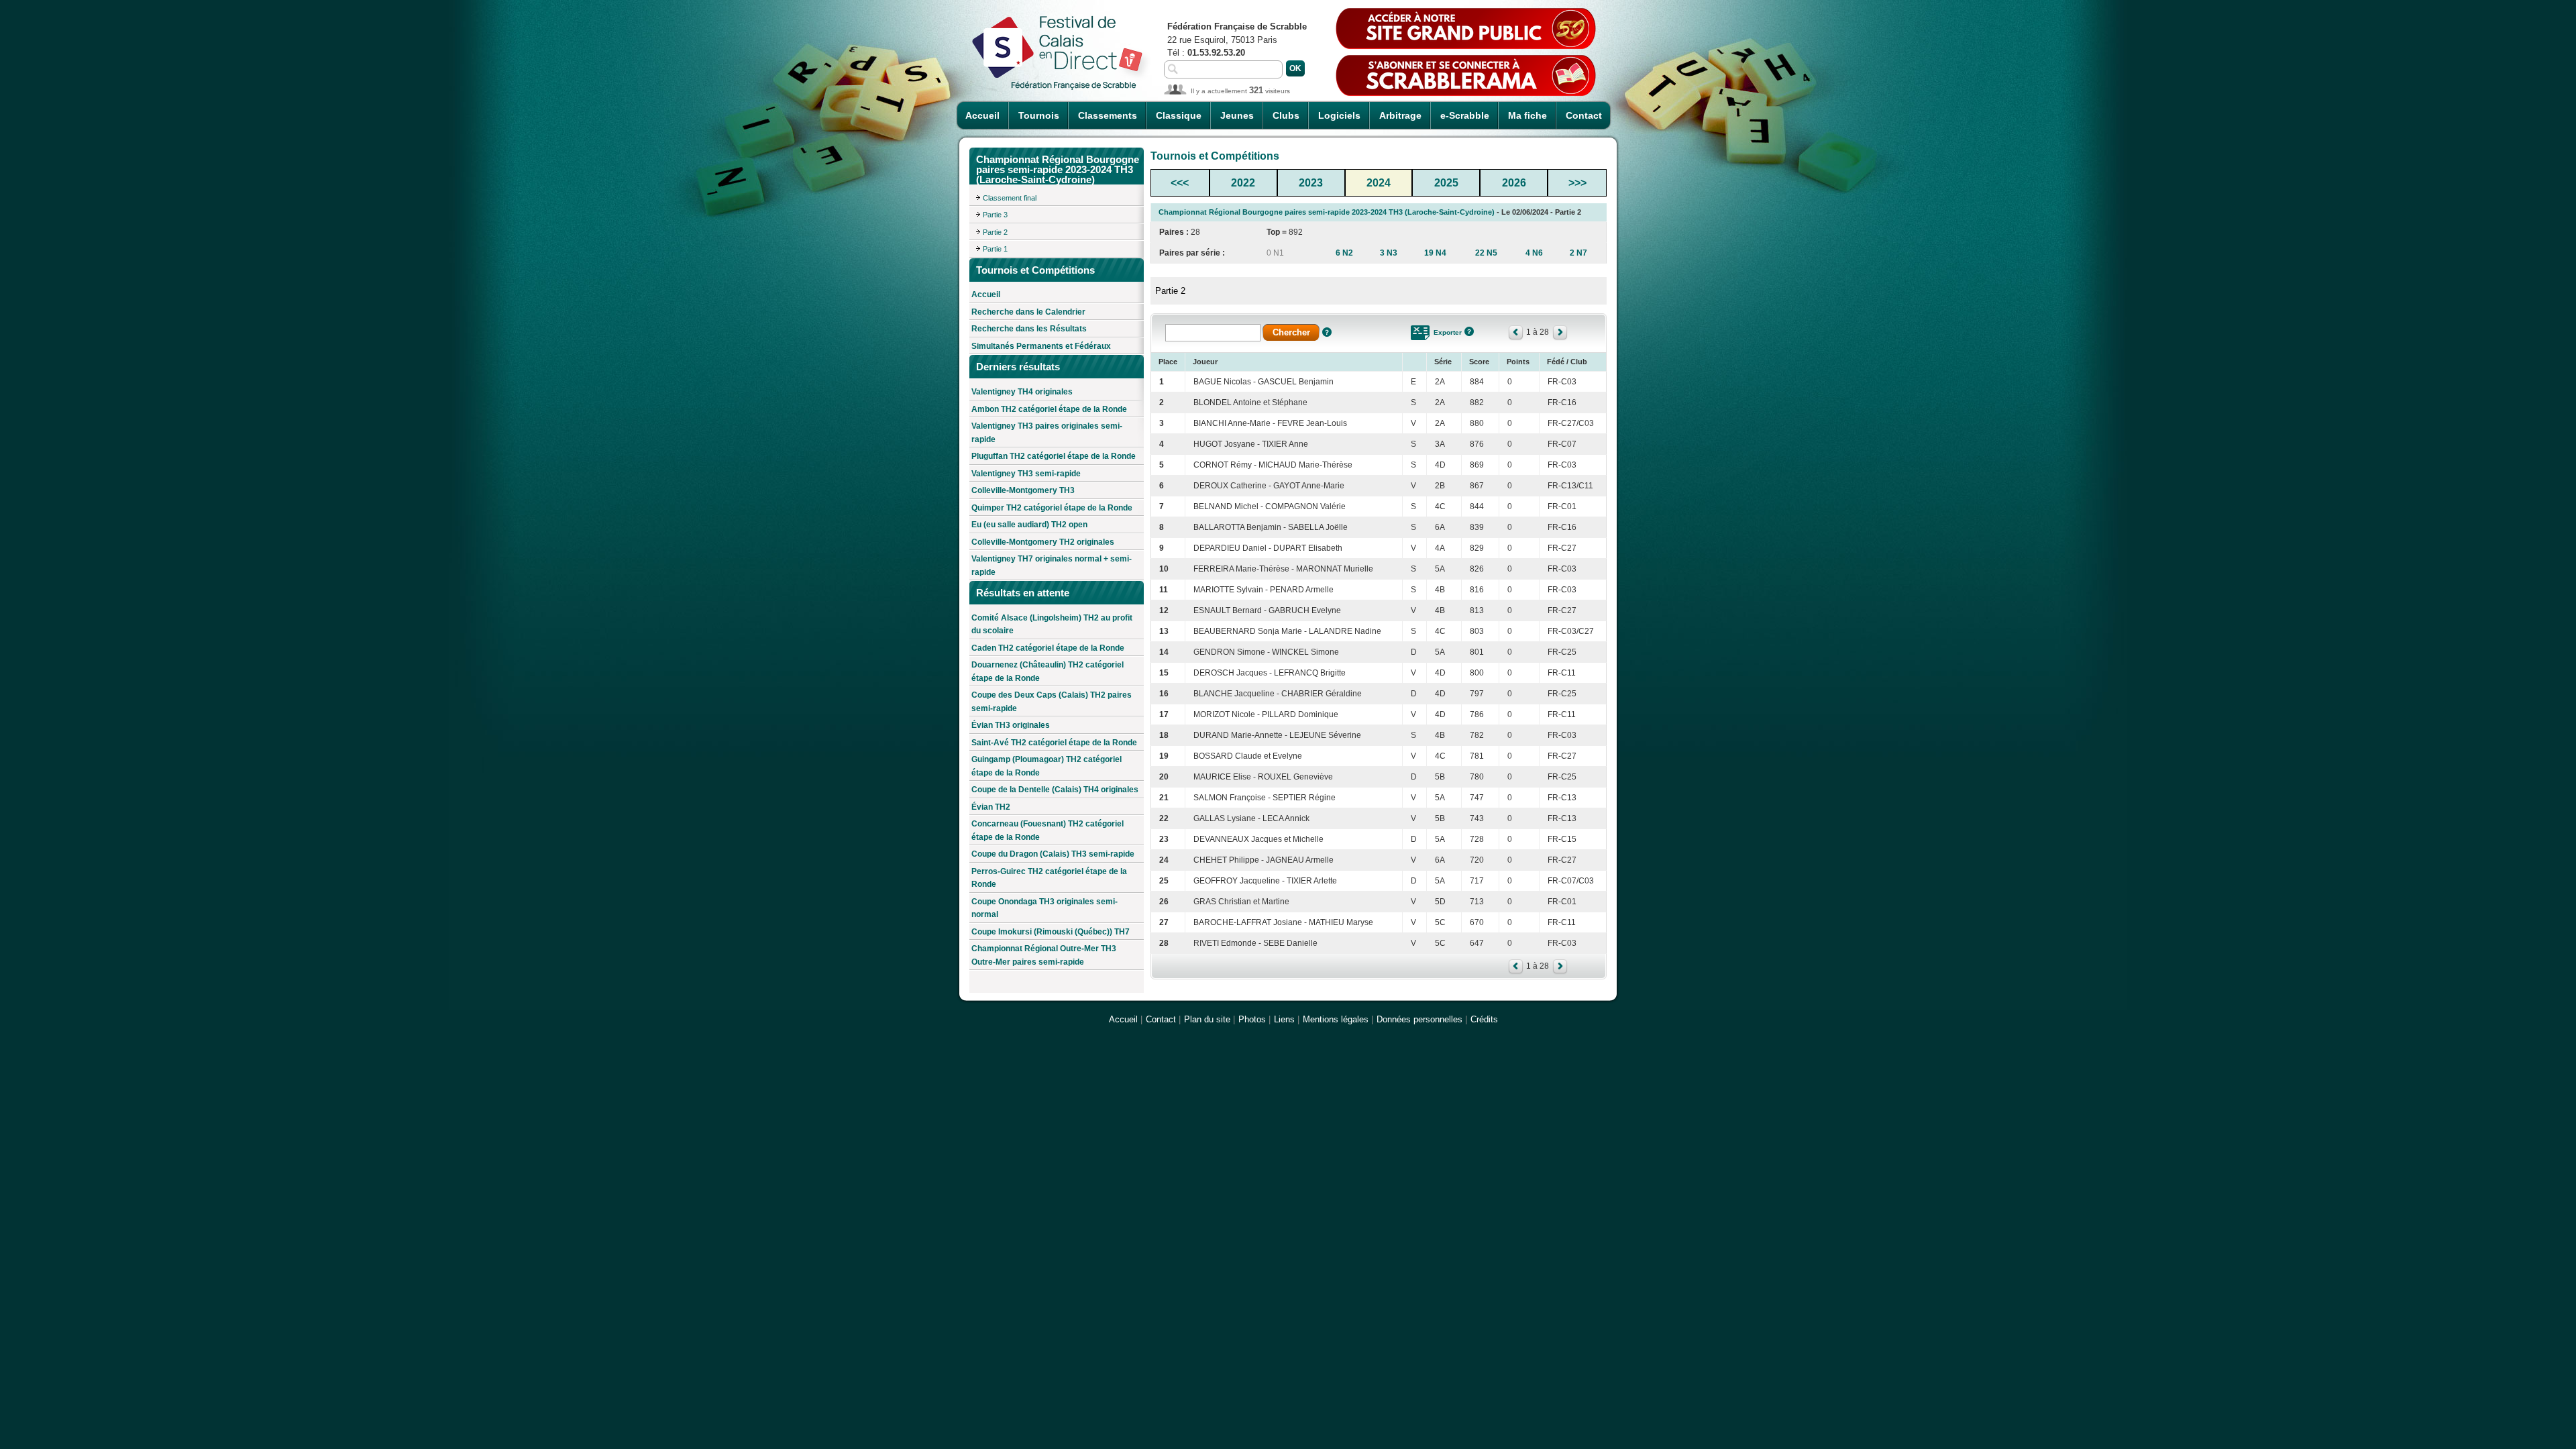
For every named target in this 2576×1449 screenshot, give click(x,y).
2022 (1243, 183)
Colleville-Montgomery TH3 (1023, 490)
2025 (1446, 183)
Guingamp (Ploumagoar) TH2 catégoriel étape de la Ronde (1046, 766)
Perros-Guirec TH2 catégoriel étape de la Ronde (1049, 878)
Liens (1284, 1019)
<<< (1180, 183)
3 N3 (1389, 253)
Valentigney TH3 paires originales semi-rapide (1047, 433)
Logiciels (1339, 115)
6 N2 (1344, 253)
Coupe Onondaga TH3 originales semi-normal (1044, 908)
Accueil (982, 115)
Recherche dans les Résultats (1029, 329)
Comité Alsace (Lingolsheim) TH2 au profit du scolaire (1052, 625)
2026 (1514, 183)
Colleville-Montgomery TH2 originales (1043, 542)
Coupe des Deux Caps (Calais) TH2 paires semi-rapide (1052, 702)
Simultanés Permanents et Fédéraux (1041, 346)
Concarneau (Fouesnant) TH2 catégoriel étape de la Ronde (1048, 830)
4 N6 (1534, 253)
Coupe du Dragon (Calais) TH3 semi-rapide (1053, 854)
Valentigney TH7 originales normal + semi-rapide (1052, 566)
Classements (1108, 115)
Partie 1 (995, 249)
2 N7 (1578, 253)
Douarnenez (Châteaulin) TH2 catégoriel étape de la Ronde (1048, 672)
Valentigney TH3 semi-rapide (1026, 474)
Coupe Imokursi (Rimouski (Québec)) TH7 (1051, 932)
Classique (1179, 115)
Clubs (1286, 115)
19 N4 (1435, 253)
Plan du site (1207, 1019)
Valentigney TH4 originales (1022, 392)
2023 (1311, 183)
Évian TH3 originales (1011, 725)
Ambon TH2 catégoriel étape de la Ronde (1049, 409)
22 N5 (1486, 253)
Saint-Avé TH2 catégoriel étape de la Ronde (1054, 743)
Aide (1327, 332)
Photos (1252, 1019)
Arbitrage (1400, 115)
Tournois (1039, 115)
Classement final (1010, 198)
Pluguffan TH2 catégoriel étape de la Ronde (1054, 456)
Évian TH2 (991, 807)
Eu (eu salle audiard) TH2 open (1029, 525)
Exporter (1448, 332)
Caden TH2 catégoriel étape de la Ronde (1048, 648)
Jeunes (1237, 115)
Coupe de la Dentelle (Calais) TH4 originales (1055, 790)
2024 (1379, 183)
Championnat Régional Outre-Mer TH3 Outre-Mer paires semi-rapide (1044, 955)
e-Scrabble (1465, 115)
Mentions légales (1336, 1019)
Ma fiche (1527, 115)
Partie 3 (995, 215)
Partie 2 (995, 232)
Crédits (1484, 1019)
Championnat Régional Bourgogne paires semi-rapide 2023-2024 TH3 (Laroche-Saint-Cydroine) (1327, 212)
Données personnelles (1419, 1019)
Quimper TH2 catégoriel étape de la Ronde (1052, 508)
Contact (1584, 115)
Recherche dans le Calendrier (1028, 312)
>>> (1577, 183)
